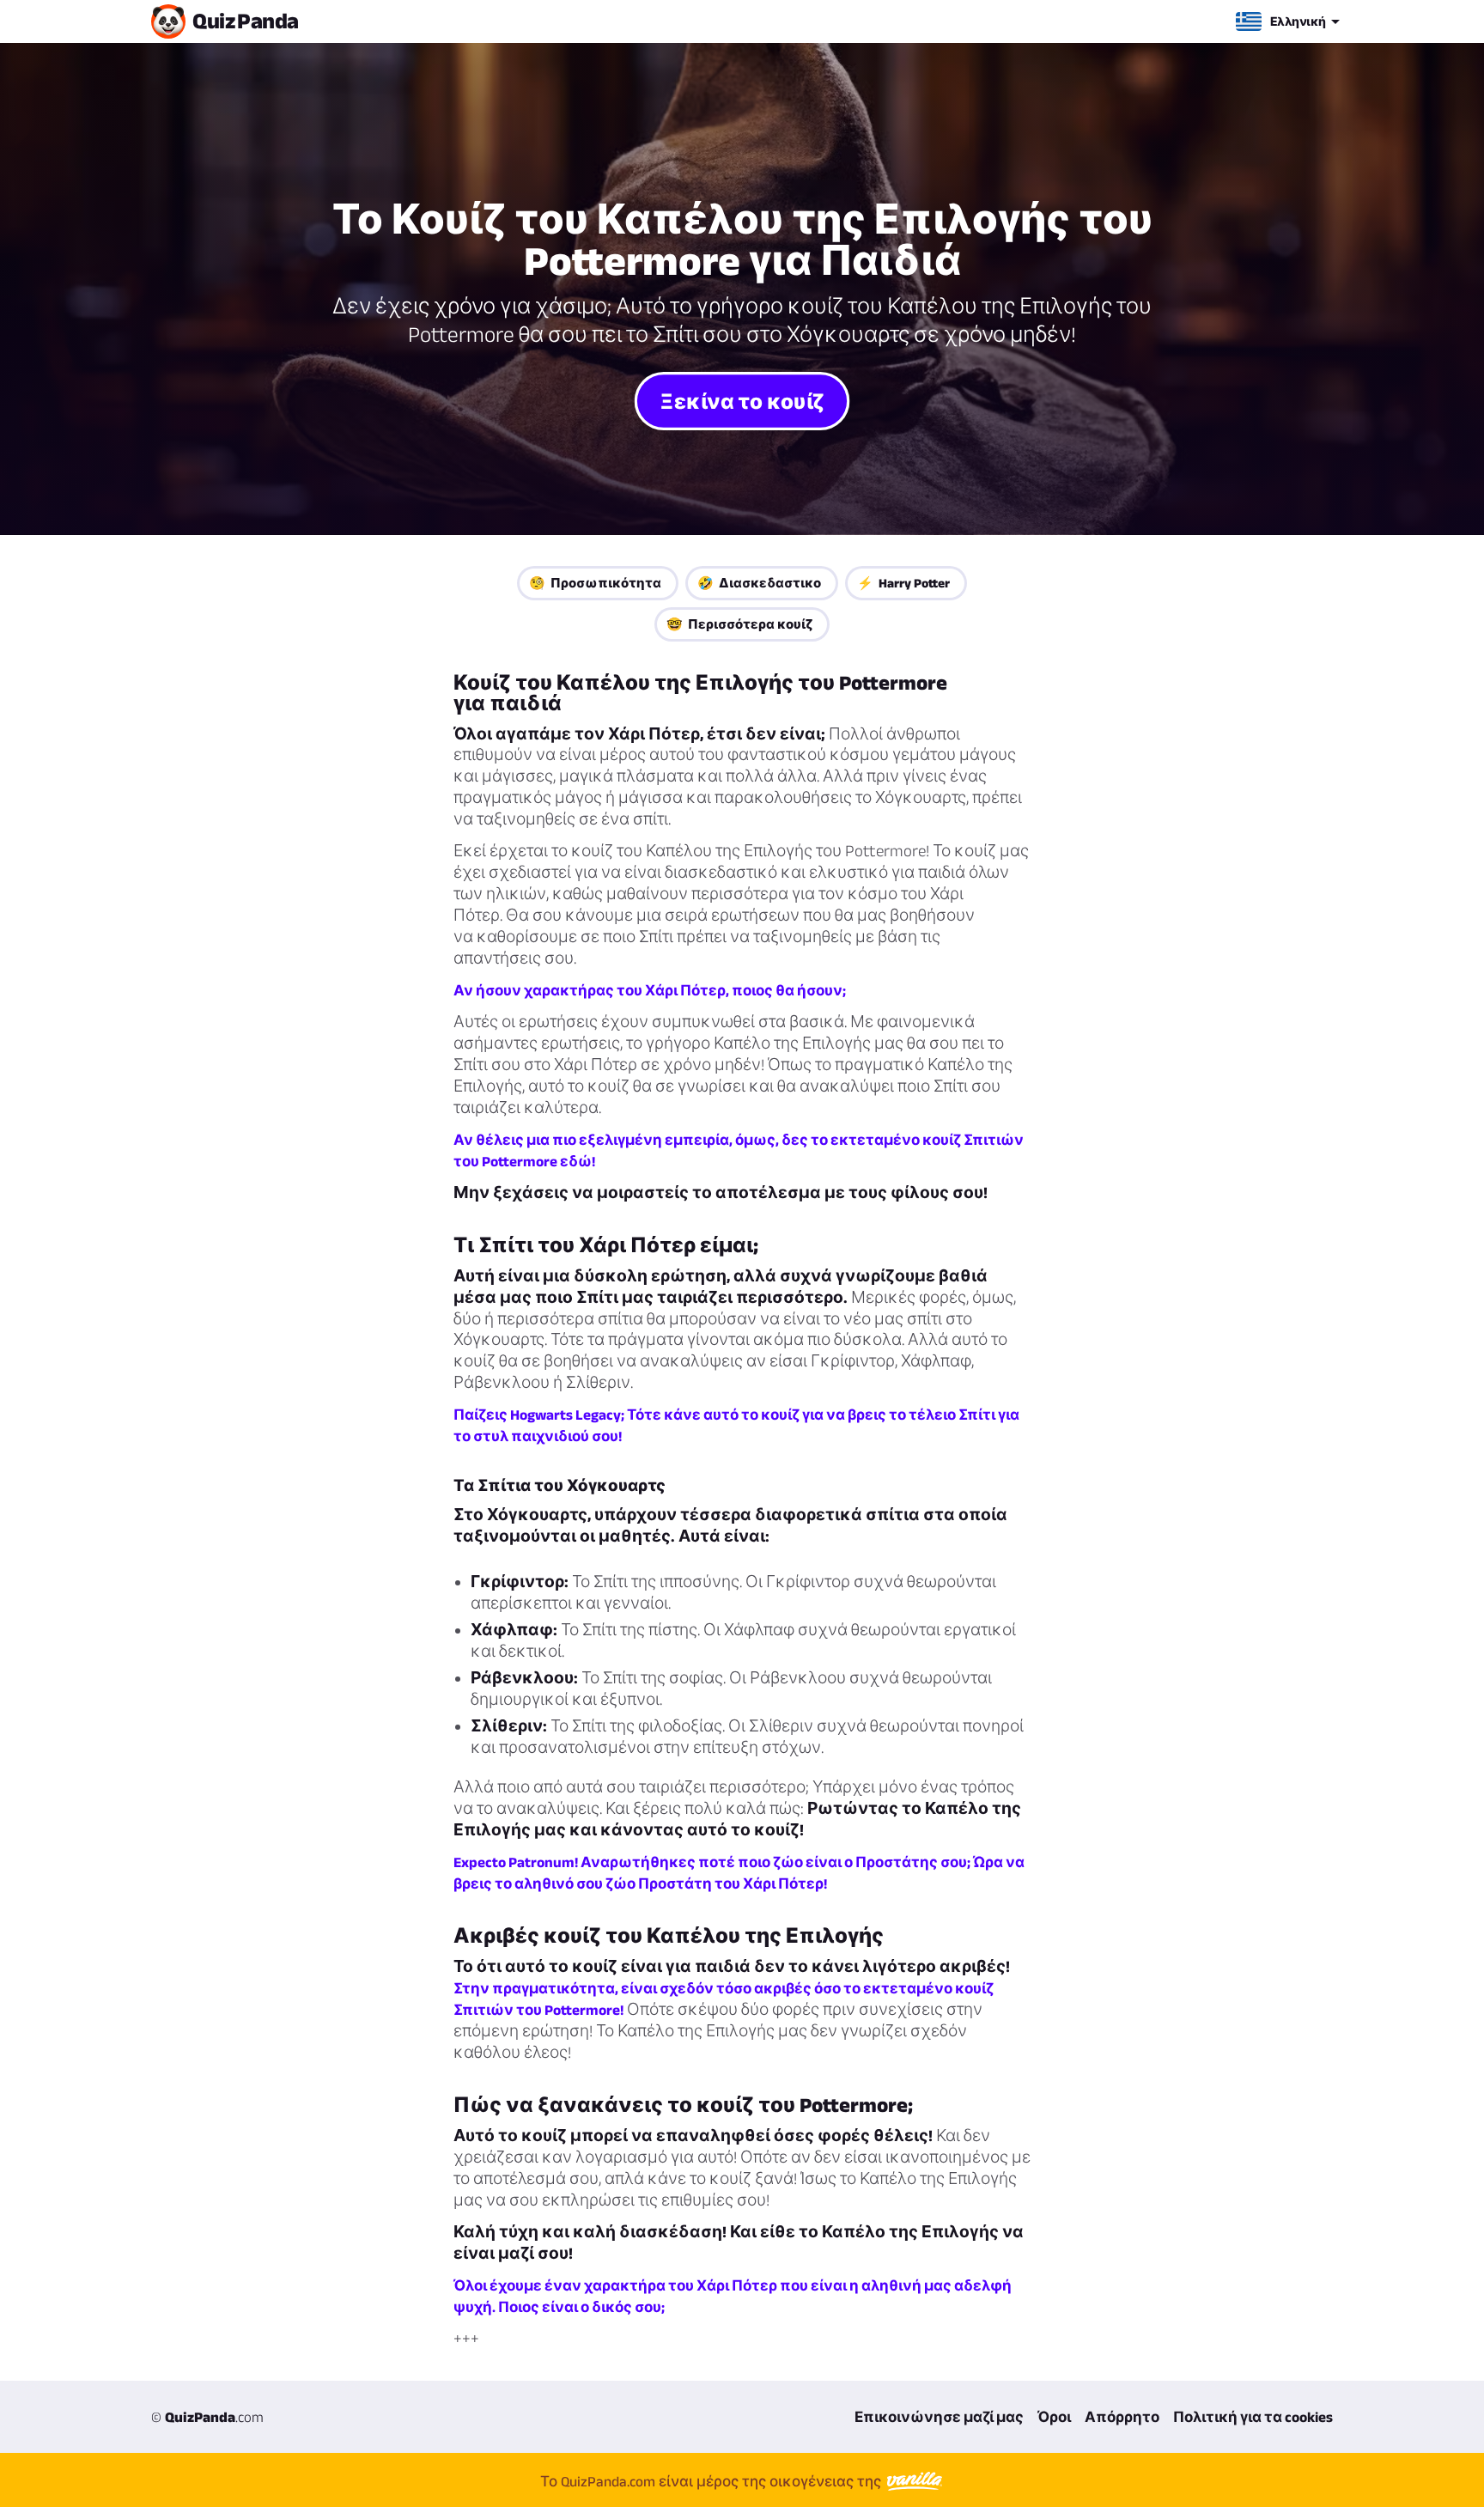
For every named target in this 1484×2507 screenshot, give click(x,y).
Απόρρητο (1122, 2417)
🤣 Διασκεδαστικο (759, 583)
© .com (207, 2417)
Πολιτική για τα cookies (1253, 2417)
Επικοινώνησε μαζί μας (939, 2417)
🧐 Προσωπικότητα (595, 583)
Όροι (1054, 2417)
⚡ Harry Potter (903, 583)
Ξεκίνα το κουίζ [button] (742, 400)
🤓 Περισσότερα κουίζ (739, 624)
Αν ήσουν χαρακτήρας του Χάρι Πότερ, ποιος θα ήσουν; (650, 990)
